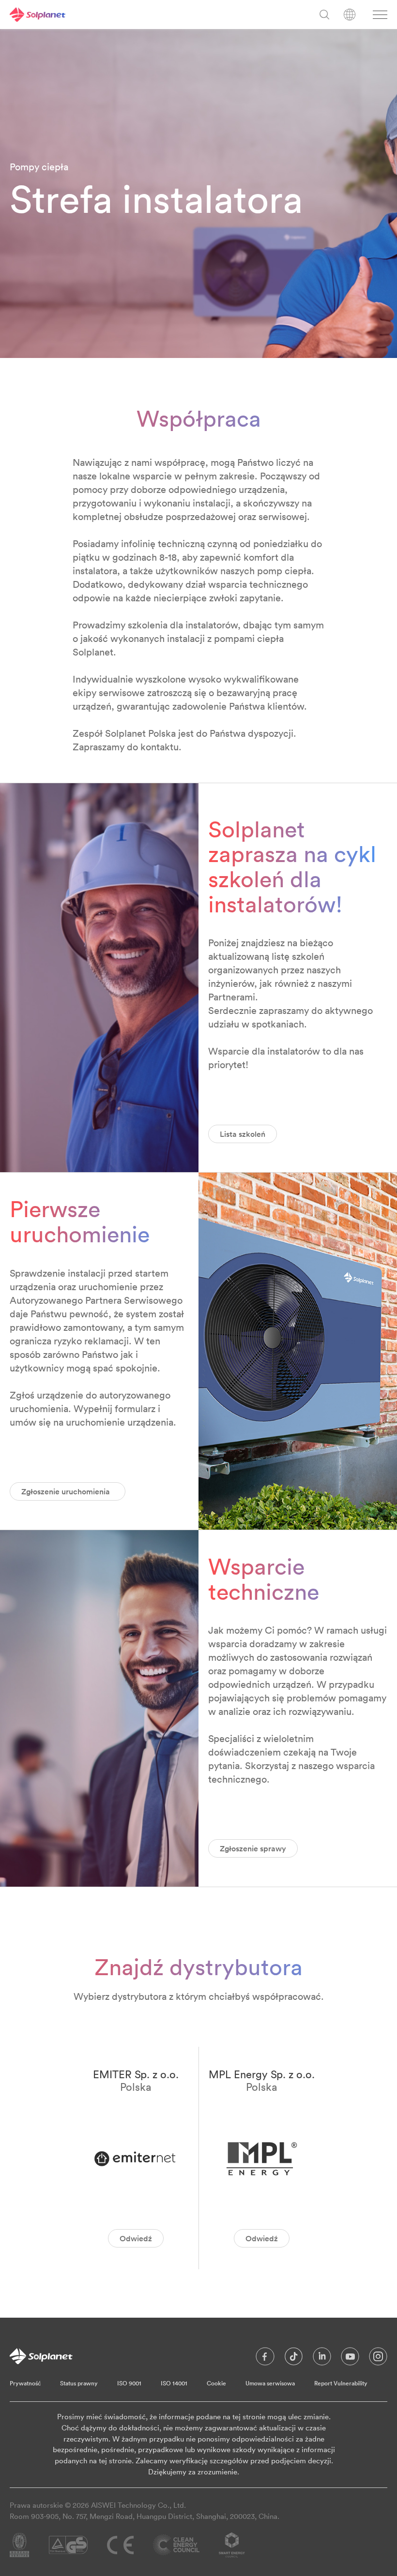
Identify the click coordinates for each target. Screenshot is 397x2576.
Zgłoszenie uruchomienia (68, 1491)
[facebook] (265, 2359)
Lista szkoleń (243, 1134)
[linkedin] (322, 2359)
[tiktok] (294, 2359)
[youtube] (350, 2359)
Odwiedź (136, 2238)
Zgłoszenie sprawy (253, 1848)
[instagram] (378, 2359)
